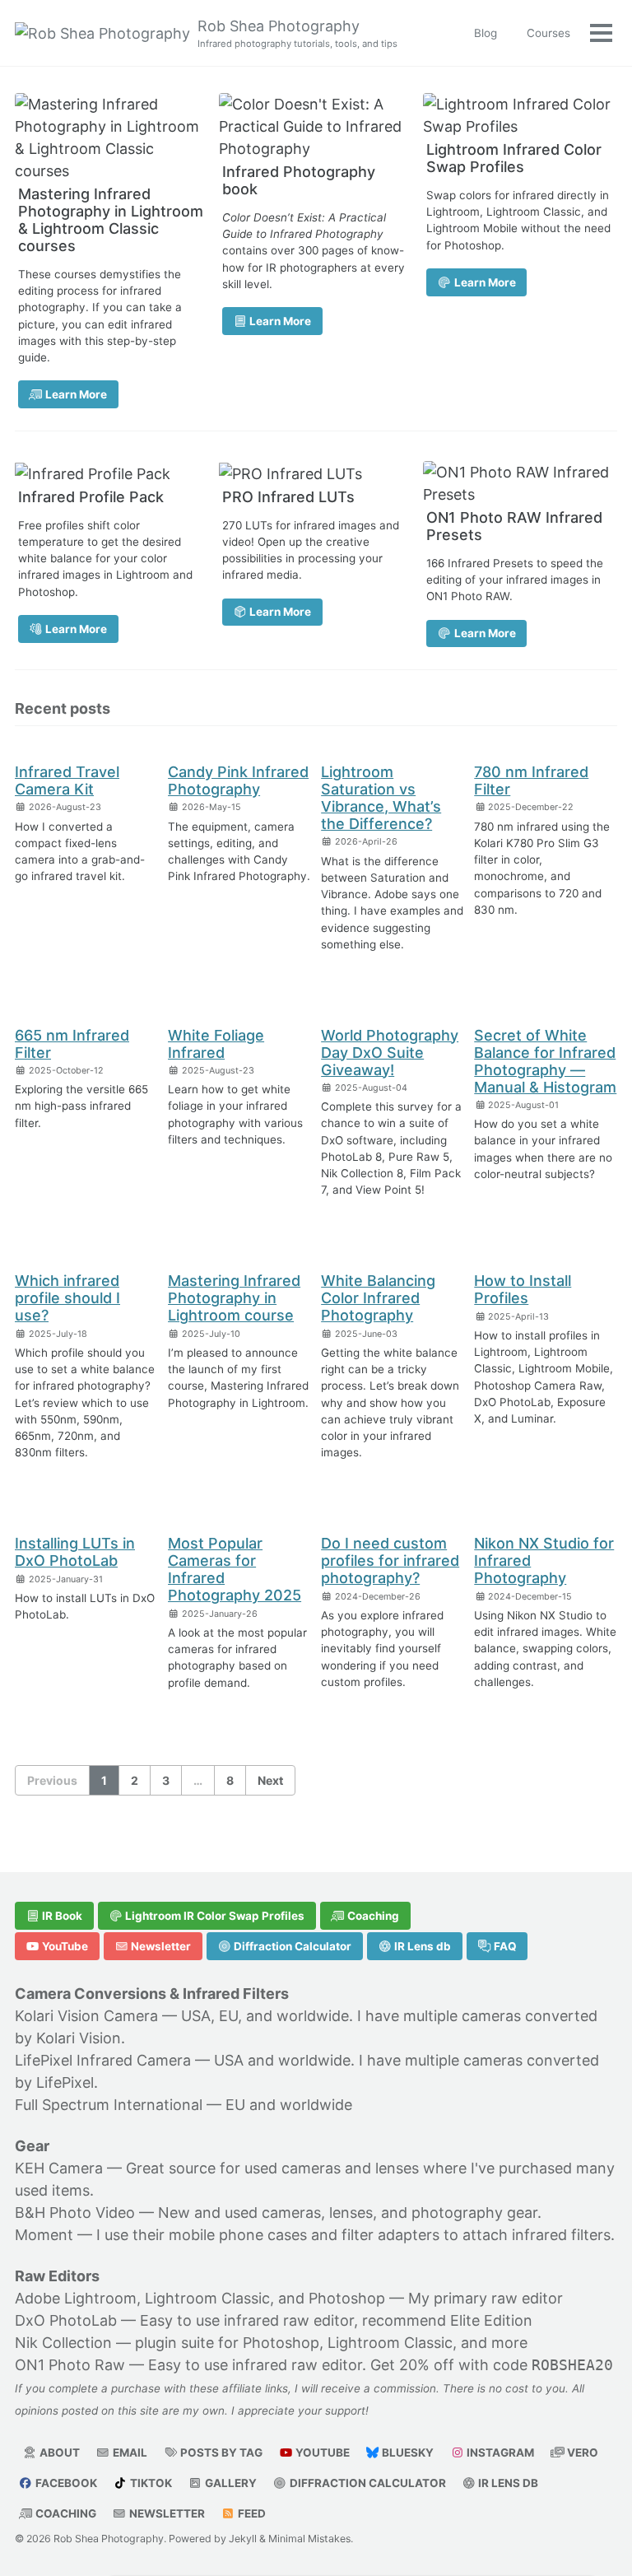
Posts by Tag (220, 2453)
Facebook (65, 2483)
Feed (251, 2513)
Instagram (499, 2453)
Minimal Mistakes (309, 2539)
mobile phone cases (238, 2235)
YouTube (64, 1946)
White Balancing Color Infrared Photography (378, 1298)
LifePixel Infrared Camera (103, 2060)
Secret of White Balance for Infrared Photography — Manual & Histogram (545, 1061)
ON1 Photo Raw (70, 2365)
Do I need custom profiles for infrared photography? (390, 1561)
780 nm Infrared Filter (531, 780)
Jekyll (243, 2539)
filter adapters (390, 2235)
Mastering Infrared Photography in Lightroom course (234, 1298)
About (58, 2453)
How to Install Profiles (523, 1289)
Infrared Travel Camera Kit (67, 780)
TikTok (150, 2483)
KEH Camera (59, 2168)
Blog (486, 33)
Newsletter (160, 1946)
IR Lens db (421, 1946)
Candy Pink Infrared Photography (238, 780)
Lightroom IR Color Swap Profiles (214, 1916)
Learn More (75, 394)
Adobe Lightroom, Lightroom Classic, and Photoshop (200, 2298)
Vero (581, 2453)
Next (270, 1780)
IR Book (61, 1916)
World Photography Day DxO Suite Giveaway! (390, 1053)
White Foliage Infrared (216, 1044)
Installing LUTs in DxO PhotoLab (75, 1552)
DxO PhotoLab (66, 2320)
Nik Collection (63, 2343)
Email (129, 2453)
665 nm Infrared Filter (72, 1044)
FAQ (504, 1946)
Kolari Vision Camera (86, 2016)
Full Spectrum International (109, 2105)
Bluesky (407, 2453)
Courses (548, 33)
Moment (44, 2235)
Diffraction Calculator (291, 1946)
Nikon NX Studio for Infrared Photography (544, 1561)
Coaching (372, 1916)
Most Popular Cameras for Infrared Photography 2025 (235, 1569)
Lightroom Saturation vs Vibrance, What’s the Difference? (381, 798)
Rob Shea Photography (297, 33)
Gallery (230, 2483)
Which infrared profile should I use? (67, 1298)
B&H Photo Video (75, 2213)
